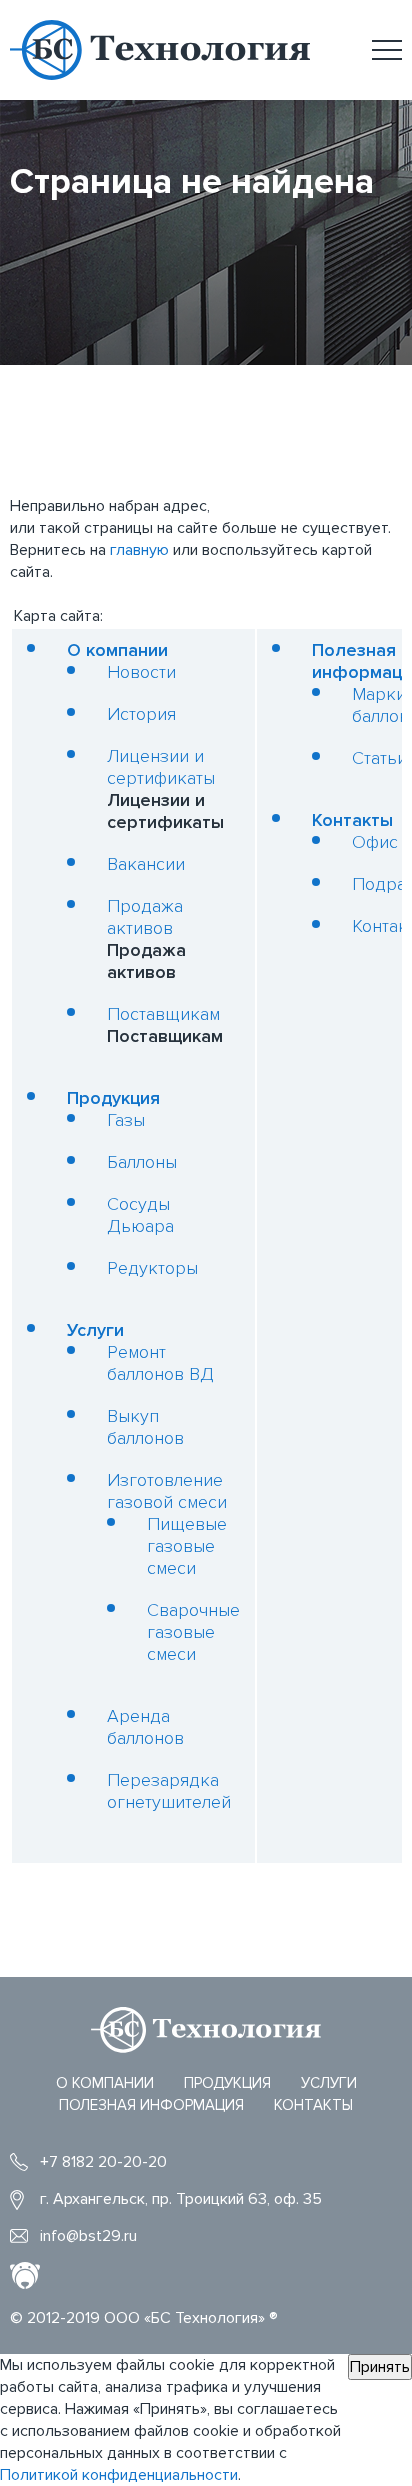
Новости (141, 672)
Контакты (352, 820)
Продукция (113, 1098)
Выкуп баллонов (145, 1427)
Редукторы (152, 1268)
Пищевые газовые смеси (187, 1546)
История (141, 714)
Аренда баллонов (145, 1727)
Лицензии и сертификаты (161, 767)
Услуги (95, 1330)
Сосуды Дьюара (140, 1215)
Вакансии (146, 864)
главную (139, 550)
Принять (380, 2367)
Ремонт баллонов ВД (160, 1363)
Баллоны (142, 1162)
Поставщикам (163, 1014)
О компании (117, 650)
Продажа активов (145, 917)
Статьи (379, 758)
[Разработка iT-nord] (25, 2277)
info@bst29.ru (88, 2236)
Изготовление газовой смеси (167, 1491)
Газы (126, 1120)
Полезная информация (151, 2105)
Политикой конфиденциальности (119, 2475)
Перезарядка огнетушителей (169, 1791)
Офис (375, 842)
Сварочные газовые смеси (193, 1632)
